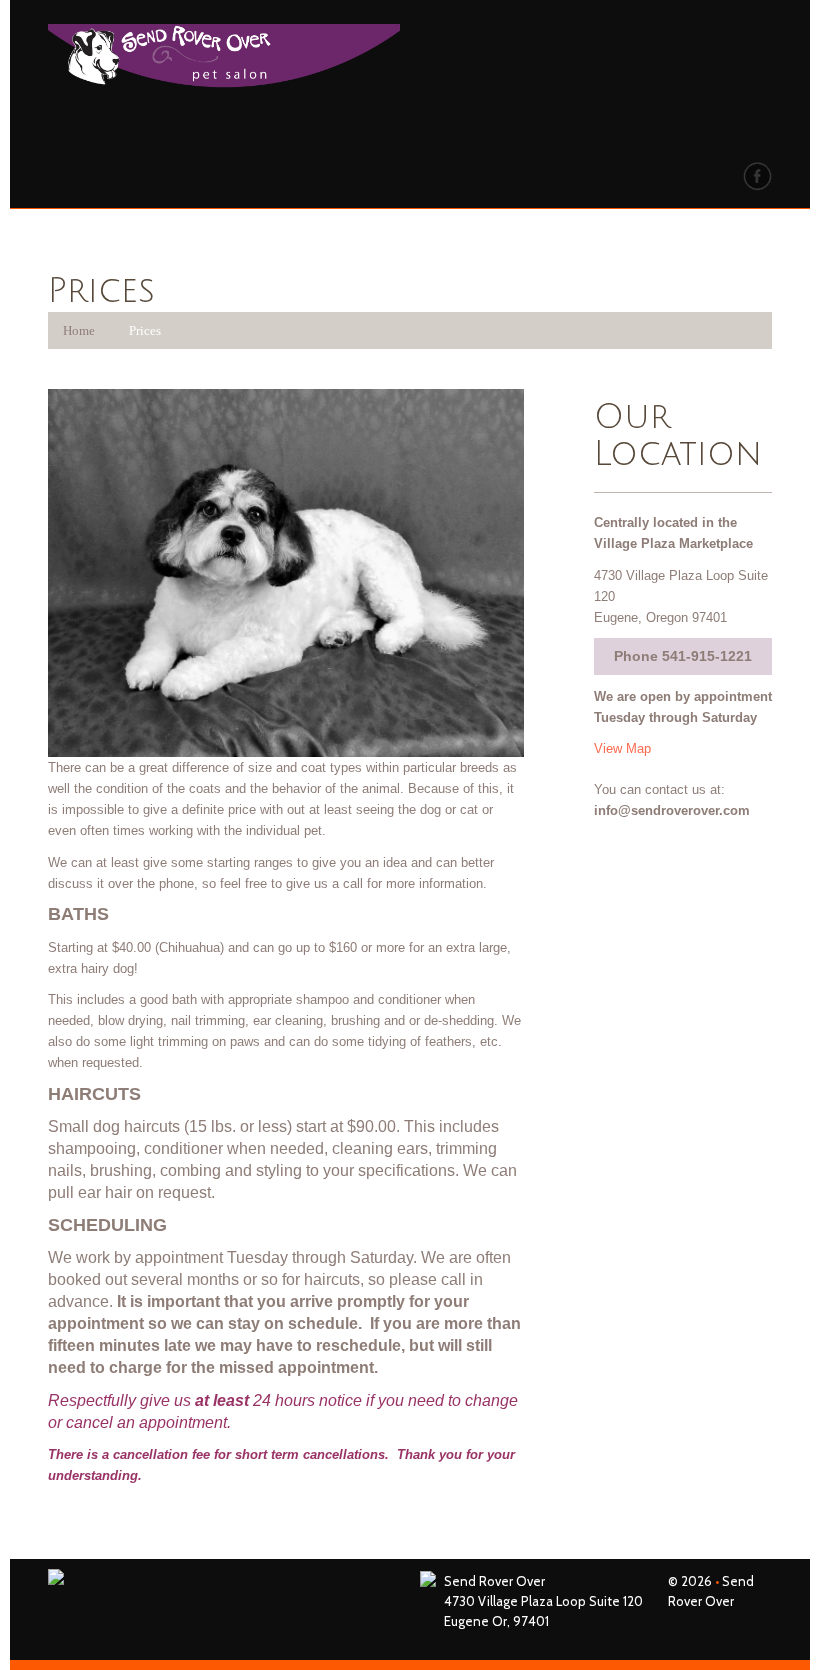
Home (79, 330)
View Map (622, 748)
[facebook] (757, 175)
